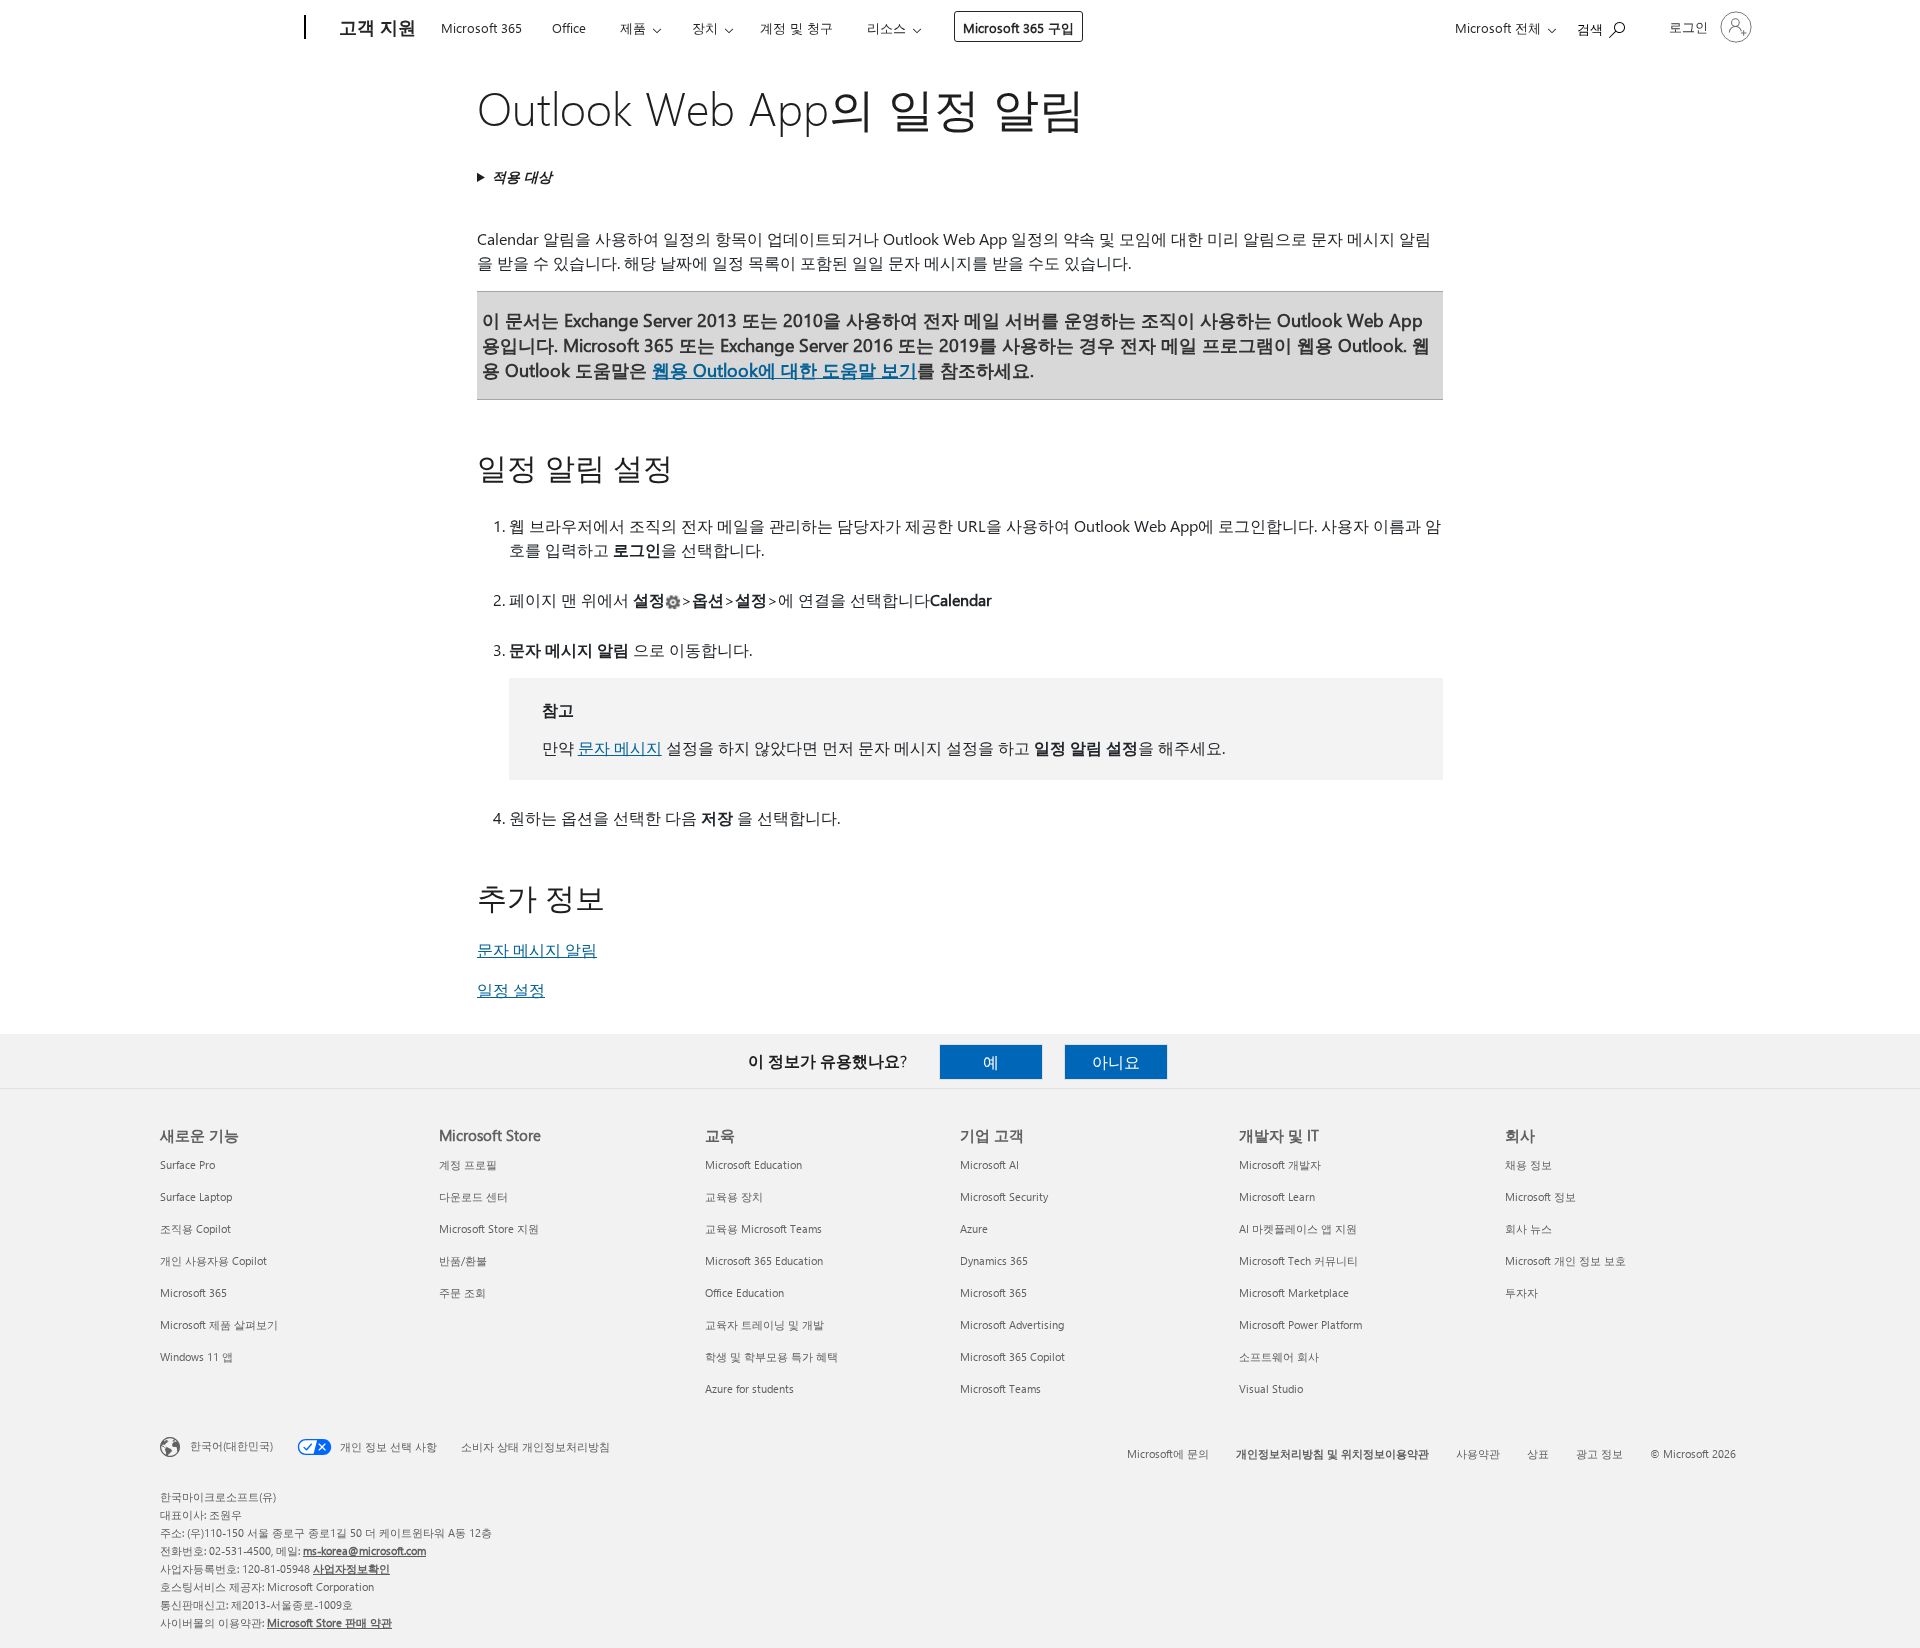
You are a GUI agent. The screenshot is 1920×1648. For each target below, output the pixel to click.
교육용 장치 (734, 1196)
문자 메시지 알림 (537, 949)
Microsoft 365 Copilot (1012, 1356)
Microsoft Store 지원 (489, 1228)
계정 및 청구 (796, 27)
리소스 (886, 27)
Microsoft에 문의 (1168, 1453)
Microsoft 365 (481, 27)
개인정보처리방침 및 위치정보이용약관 (1332, 1453)
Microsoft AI (989, 1164)
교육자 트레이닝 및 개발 (764, 1324)
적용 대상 (522, 176)
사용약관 (1478, 1453)
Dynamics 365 (994, 1260)
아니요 (1116, 1061)
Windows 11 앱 (196, 1356)
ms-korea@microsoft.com (364, 1550)
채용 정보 (1528, 1164)
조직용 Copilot (195, 1228)
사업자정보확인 (351, 1568)
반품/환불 (463, 1260)
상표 (1538, 1453)
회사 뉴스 (1528, 1228)
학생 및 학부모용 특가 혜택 (771, 1356)
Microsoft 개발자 (1280, 1164)
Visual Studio (1271, 1388)
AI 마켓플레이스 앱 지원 (1298, 1228)
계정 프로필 (468, 1164)
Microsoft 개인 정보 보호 (1565, 1260)
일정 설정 (511, 989)
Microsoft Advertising (1012, 1324)
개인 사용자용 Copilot (213, 1260)
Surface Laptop (196, 1196)
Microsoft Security (1004, 1196)
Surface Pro (187, 1164)
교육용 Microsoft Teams (763, 1228)
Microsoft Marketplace (1294, 1292)
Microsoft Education (753, 1164)
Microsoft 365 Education (764, 1260)
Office (569, 27)
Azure (974, 1228)
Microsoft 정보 (1540, 1196)
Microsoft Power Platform (1300, 1324)
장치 (705, 27)
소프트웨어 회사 (1279, 1356)
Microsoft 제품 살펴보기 (219, 1324)
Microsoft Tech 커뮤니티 (1298, 1260)
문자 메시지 (620, 747)
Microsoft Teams (1000, 1388)
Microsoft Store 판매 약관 (329, 1622)
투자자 (1521, 1292)
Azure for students (749, 1388)
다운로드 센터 (473, 1196)
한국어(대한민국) (231, 1445)
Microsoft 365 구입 (1018, 27)
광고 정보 (1599, 1453)
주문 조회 (462, 1292)
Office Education (744, 1292)
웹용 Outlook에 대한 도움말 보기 (784, 369)
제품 (633, 27)
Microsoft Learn (1277, 1196)
